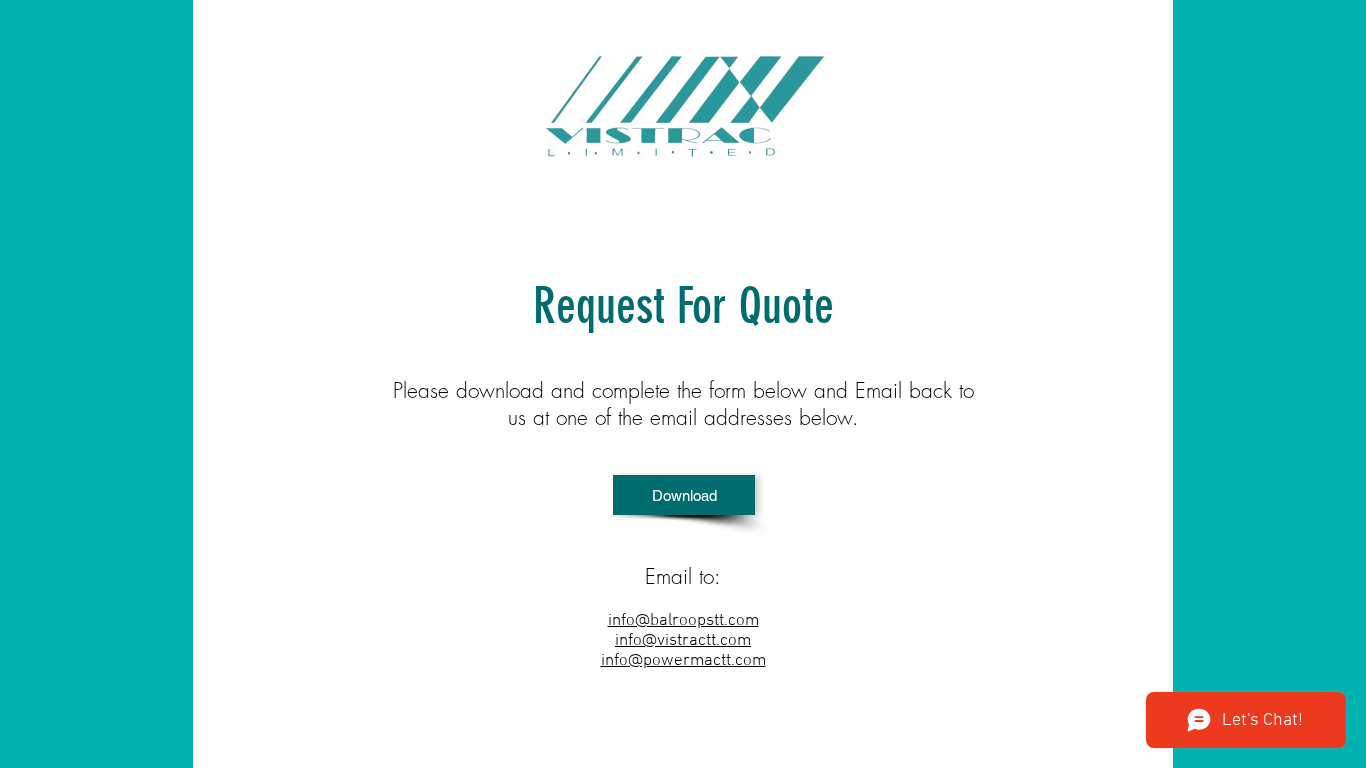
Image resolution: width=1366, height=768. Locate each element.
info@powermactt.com (683, 661)
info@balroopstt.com (683, 621)
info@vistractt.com (683, 641)
